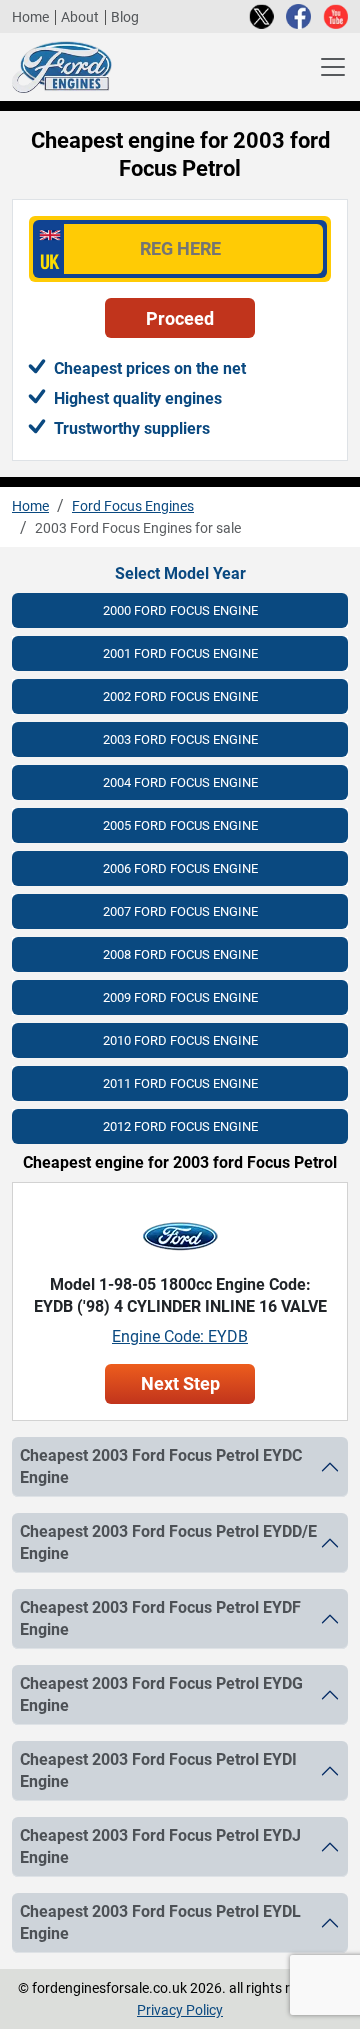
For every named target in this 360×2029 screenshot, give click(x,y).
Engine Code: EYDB (180, 1337)
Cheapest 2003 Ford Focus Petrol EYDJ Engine (160, 1847)
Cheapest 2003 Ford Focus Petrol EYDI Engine (158, 1771)
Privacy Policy (180, 2010)
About (80, 17)
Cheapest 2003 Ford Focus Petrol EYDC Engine (161, 1467)
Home (30, 17)
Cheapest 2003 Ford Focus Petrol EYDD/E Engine (168, 1543)
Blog (125, 17)
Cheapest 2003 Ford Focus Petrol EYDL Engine (160, 1923)
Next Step (180, 1384)
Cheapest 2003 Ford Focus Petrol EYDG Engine (161, 1695)
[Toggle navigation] (333, 67)
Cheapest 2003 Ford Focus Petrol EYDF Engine (160, 1619)
